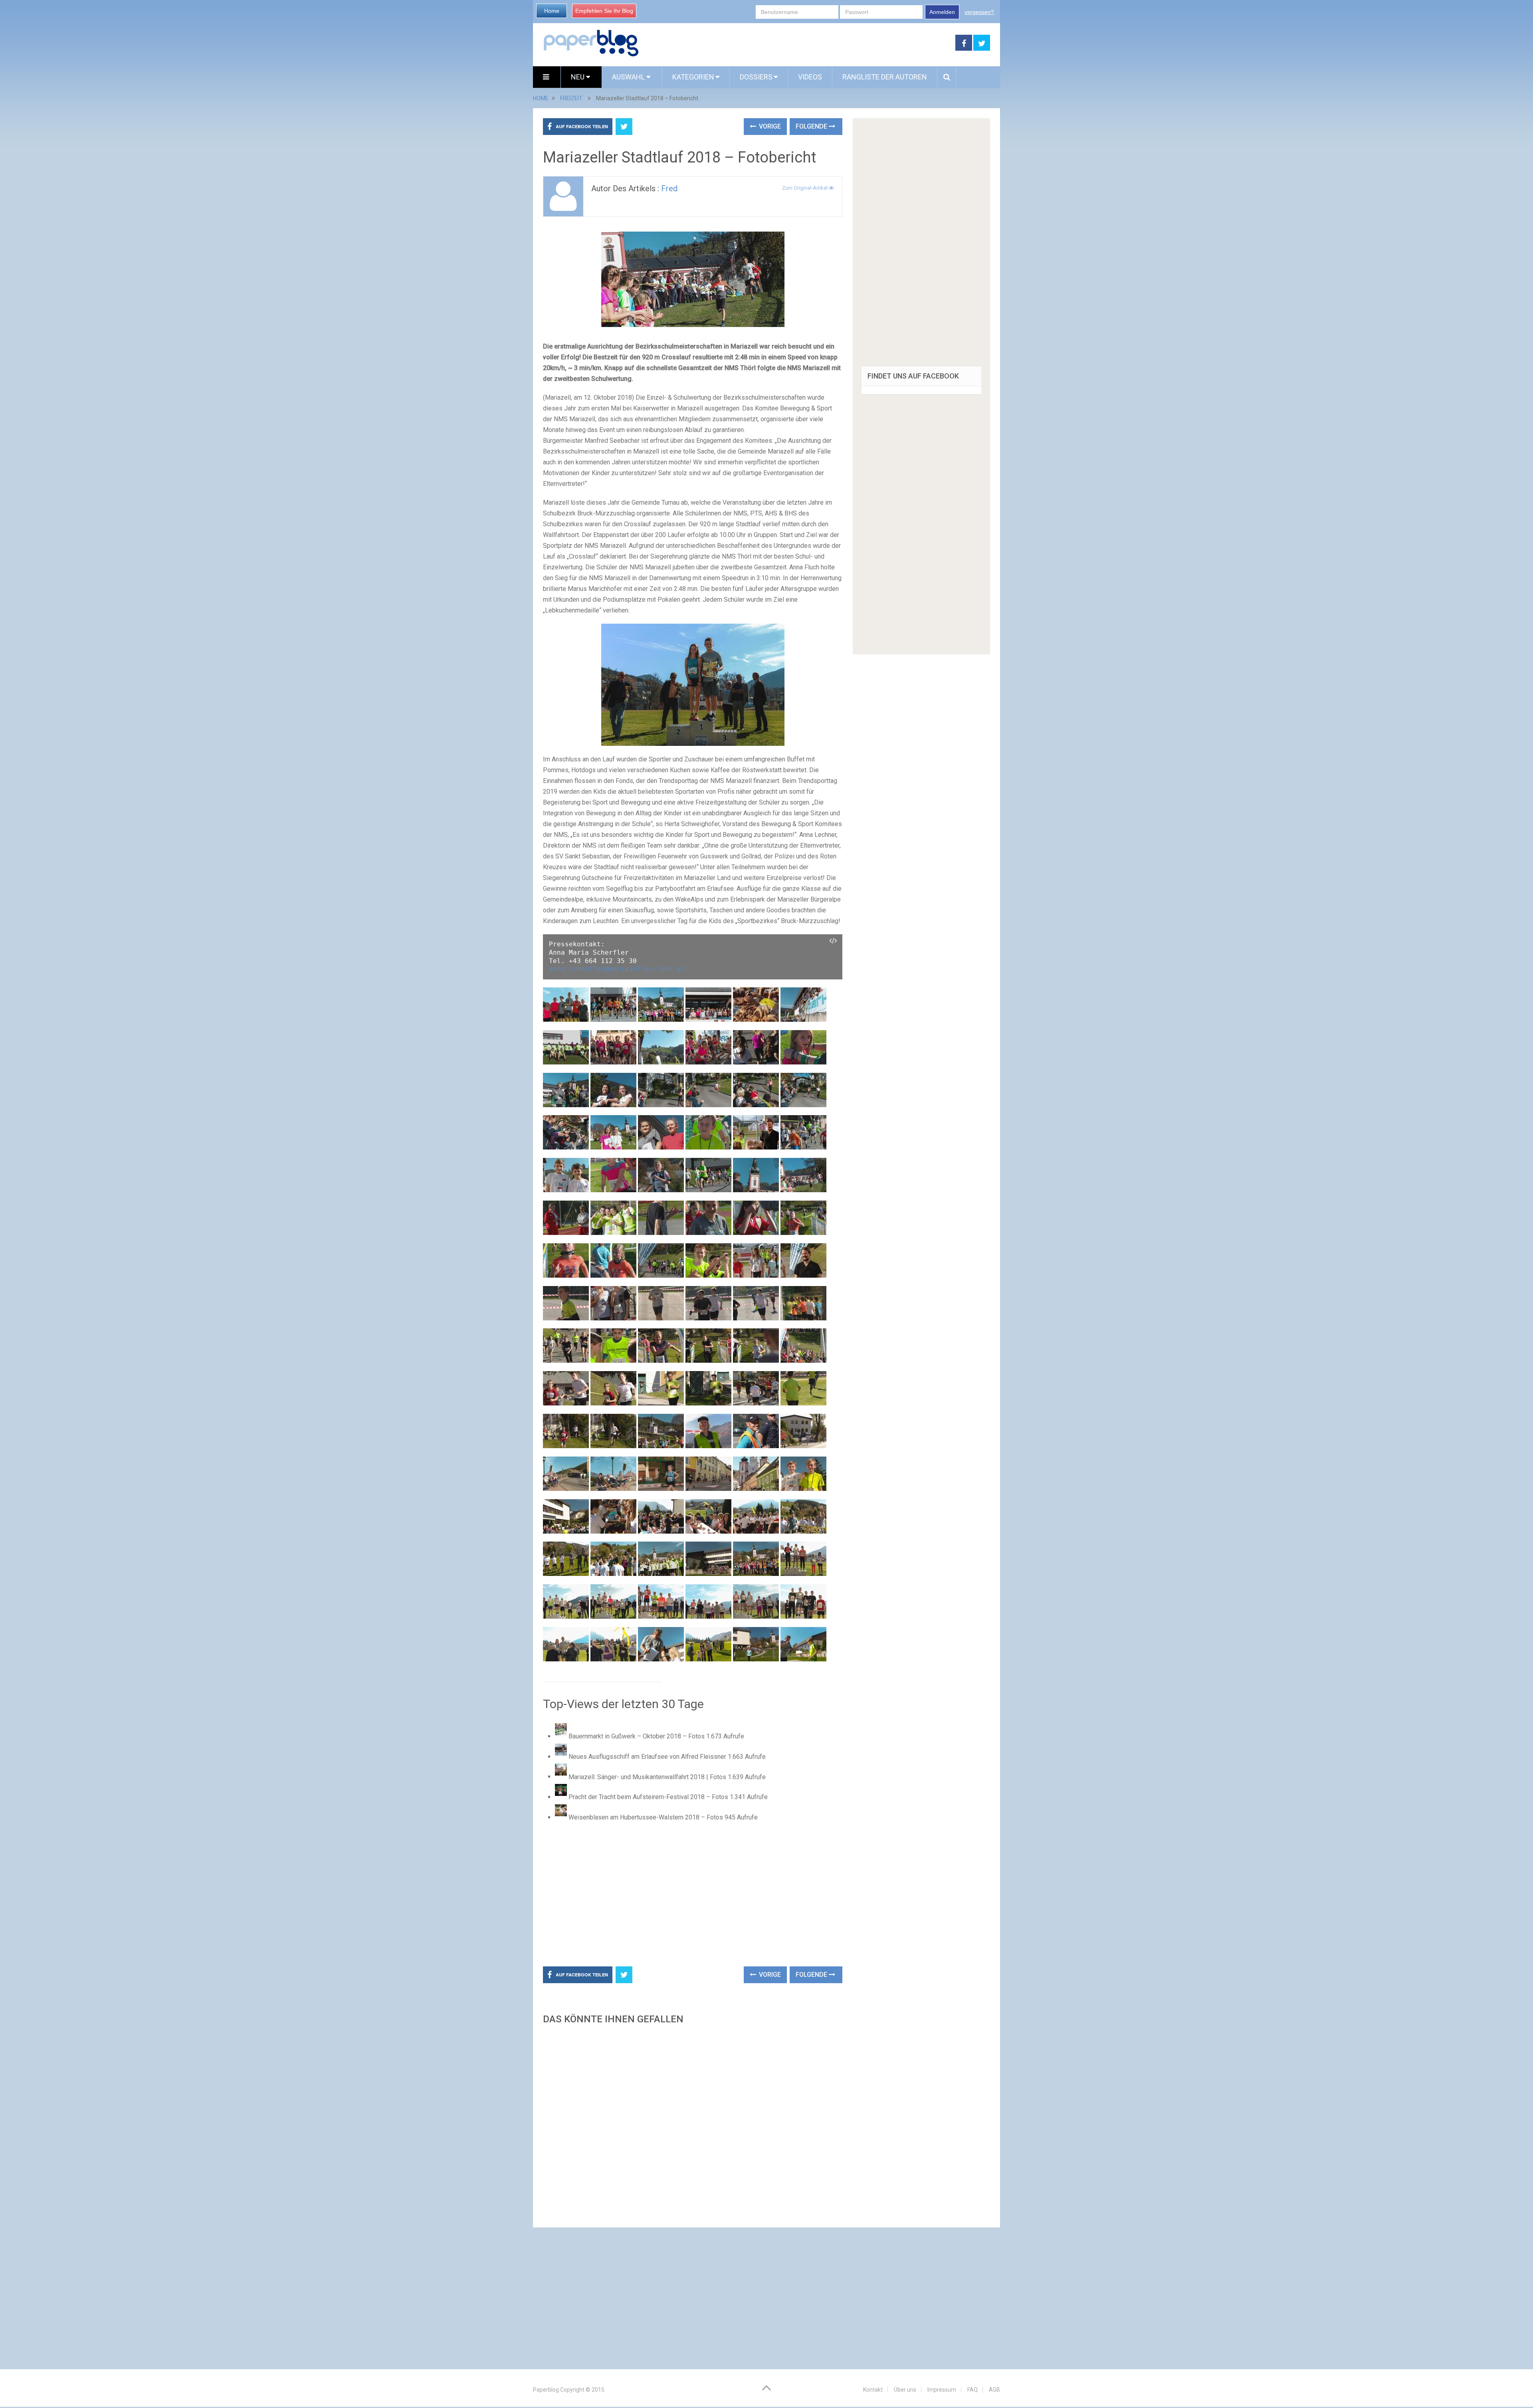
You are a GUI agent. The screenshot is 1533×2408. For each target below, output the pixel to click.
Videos (810, 77)
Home (552, 11)
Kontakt (873, 2390)
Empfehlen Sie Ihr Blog (604, 11)
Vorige (769, 126)
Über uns (905, 2390)
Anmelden (942, 12)
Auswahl (629, 77)
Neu (578, 77)
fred (669, 188)
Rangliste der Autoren (885, 77)
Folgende (812, 126)
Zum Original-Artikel (805, 188)
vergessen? (979, 12)
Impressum (942, 2390)
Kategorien (693, 77)
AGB (994, 2390)
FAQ (972, 2390)
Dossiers (756, 77)
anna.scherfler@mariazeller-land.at (617, 969)
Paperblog (546, 2390)
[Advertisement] (797, 43)
